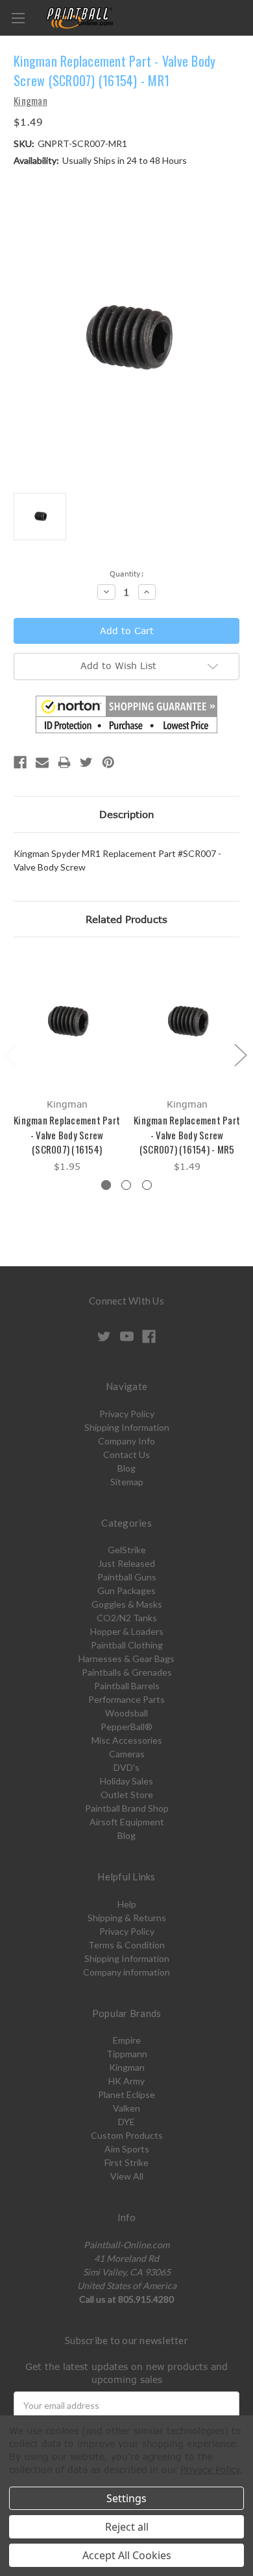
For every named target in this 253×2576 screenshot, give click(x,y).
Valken (126, 2108)
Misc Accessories (127, 1740)
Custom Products (127, 2135)
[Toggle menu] (18, 18)
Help (127, 1904)
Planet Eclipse (126, 2094)
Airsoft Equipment (127, 1822)
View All (127, 2176)
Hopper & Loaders (127, 1631)
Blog (126, 1468)
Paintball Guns (127, 1577)
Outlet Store (127, 1795)
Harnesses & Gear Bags (126, 1658)
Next (240, 1055)
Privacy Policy (127, 1414)
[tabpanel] (67, 1065)
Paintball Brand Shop (127, 1808)
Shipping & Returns (127, 1918)
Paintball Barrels (127, 1686)
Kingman (127, 2067)
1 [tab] (106, 1185)
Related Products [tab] (126, 919)
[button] (126, 714)
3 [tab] (147, 1185)
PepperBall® (126, 1727)
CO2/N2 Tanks (127, 1618)
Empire (127, 2040)
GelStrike (127, 1550)
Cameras (127, 1754)
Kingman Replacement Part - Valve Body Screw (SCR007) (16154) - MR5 (187, 1134)
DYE (126, 2122)
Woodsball (126, 1713)
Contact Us (126, 1454)
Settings (126, 2498)
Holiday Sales (126, 1781)
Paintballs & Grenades (127, 1672)
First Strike (126, 2162)
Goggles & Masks (127, 1604)
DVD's (126, 1767)
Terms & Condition (126, 1945)
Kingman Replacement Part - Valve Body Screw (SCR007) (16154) (67, 1134)
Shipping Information (127, 1427)
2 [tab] (126, 1185)
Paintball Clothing (127, 1645)
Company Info (126, 1441)
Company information (126, 1972)
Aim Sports (127, 2149)
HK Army (126, 2081)
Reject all (127, 2527)
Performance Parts (126, 1699)
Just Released (126, 1563)
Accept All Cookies (127, 2555)
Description (127, 814)
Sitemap (127, 1482)
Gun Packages (126, 1590)
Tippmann (127, 2054)
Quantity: (127, 574)
